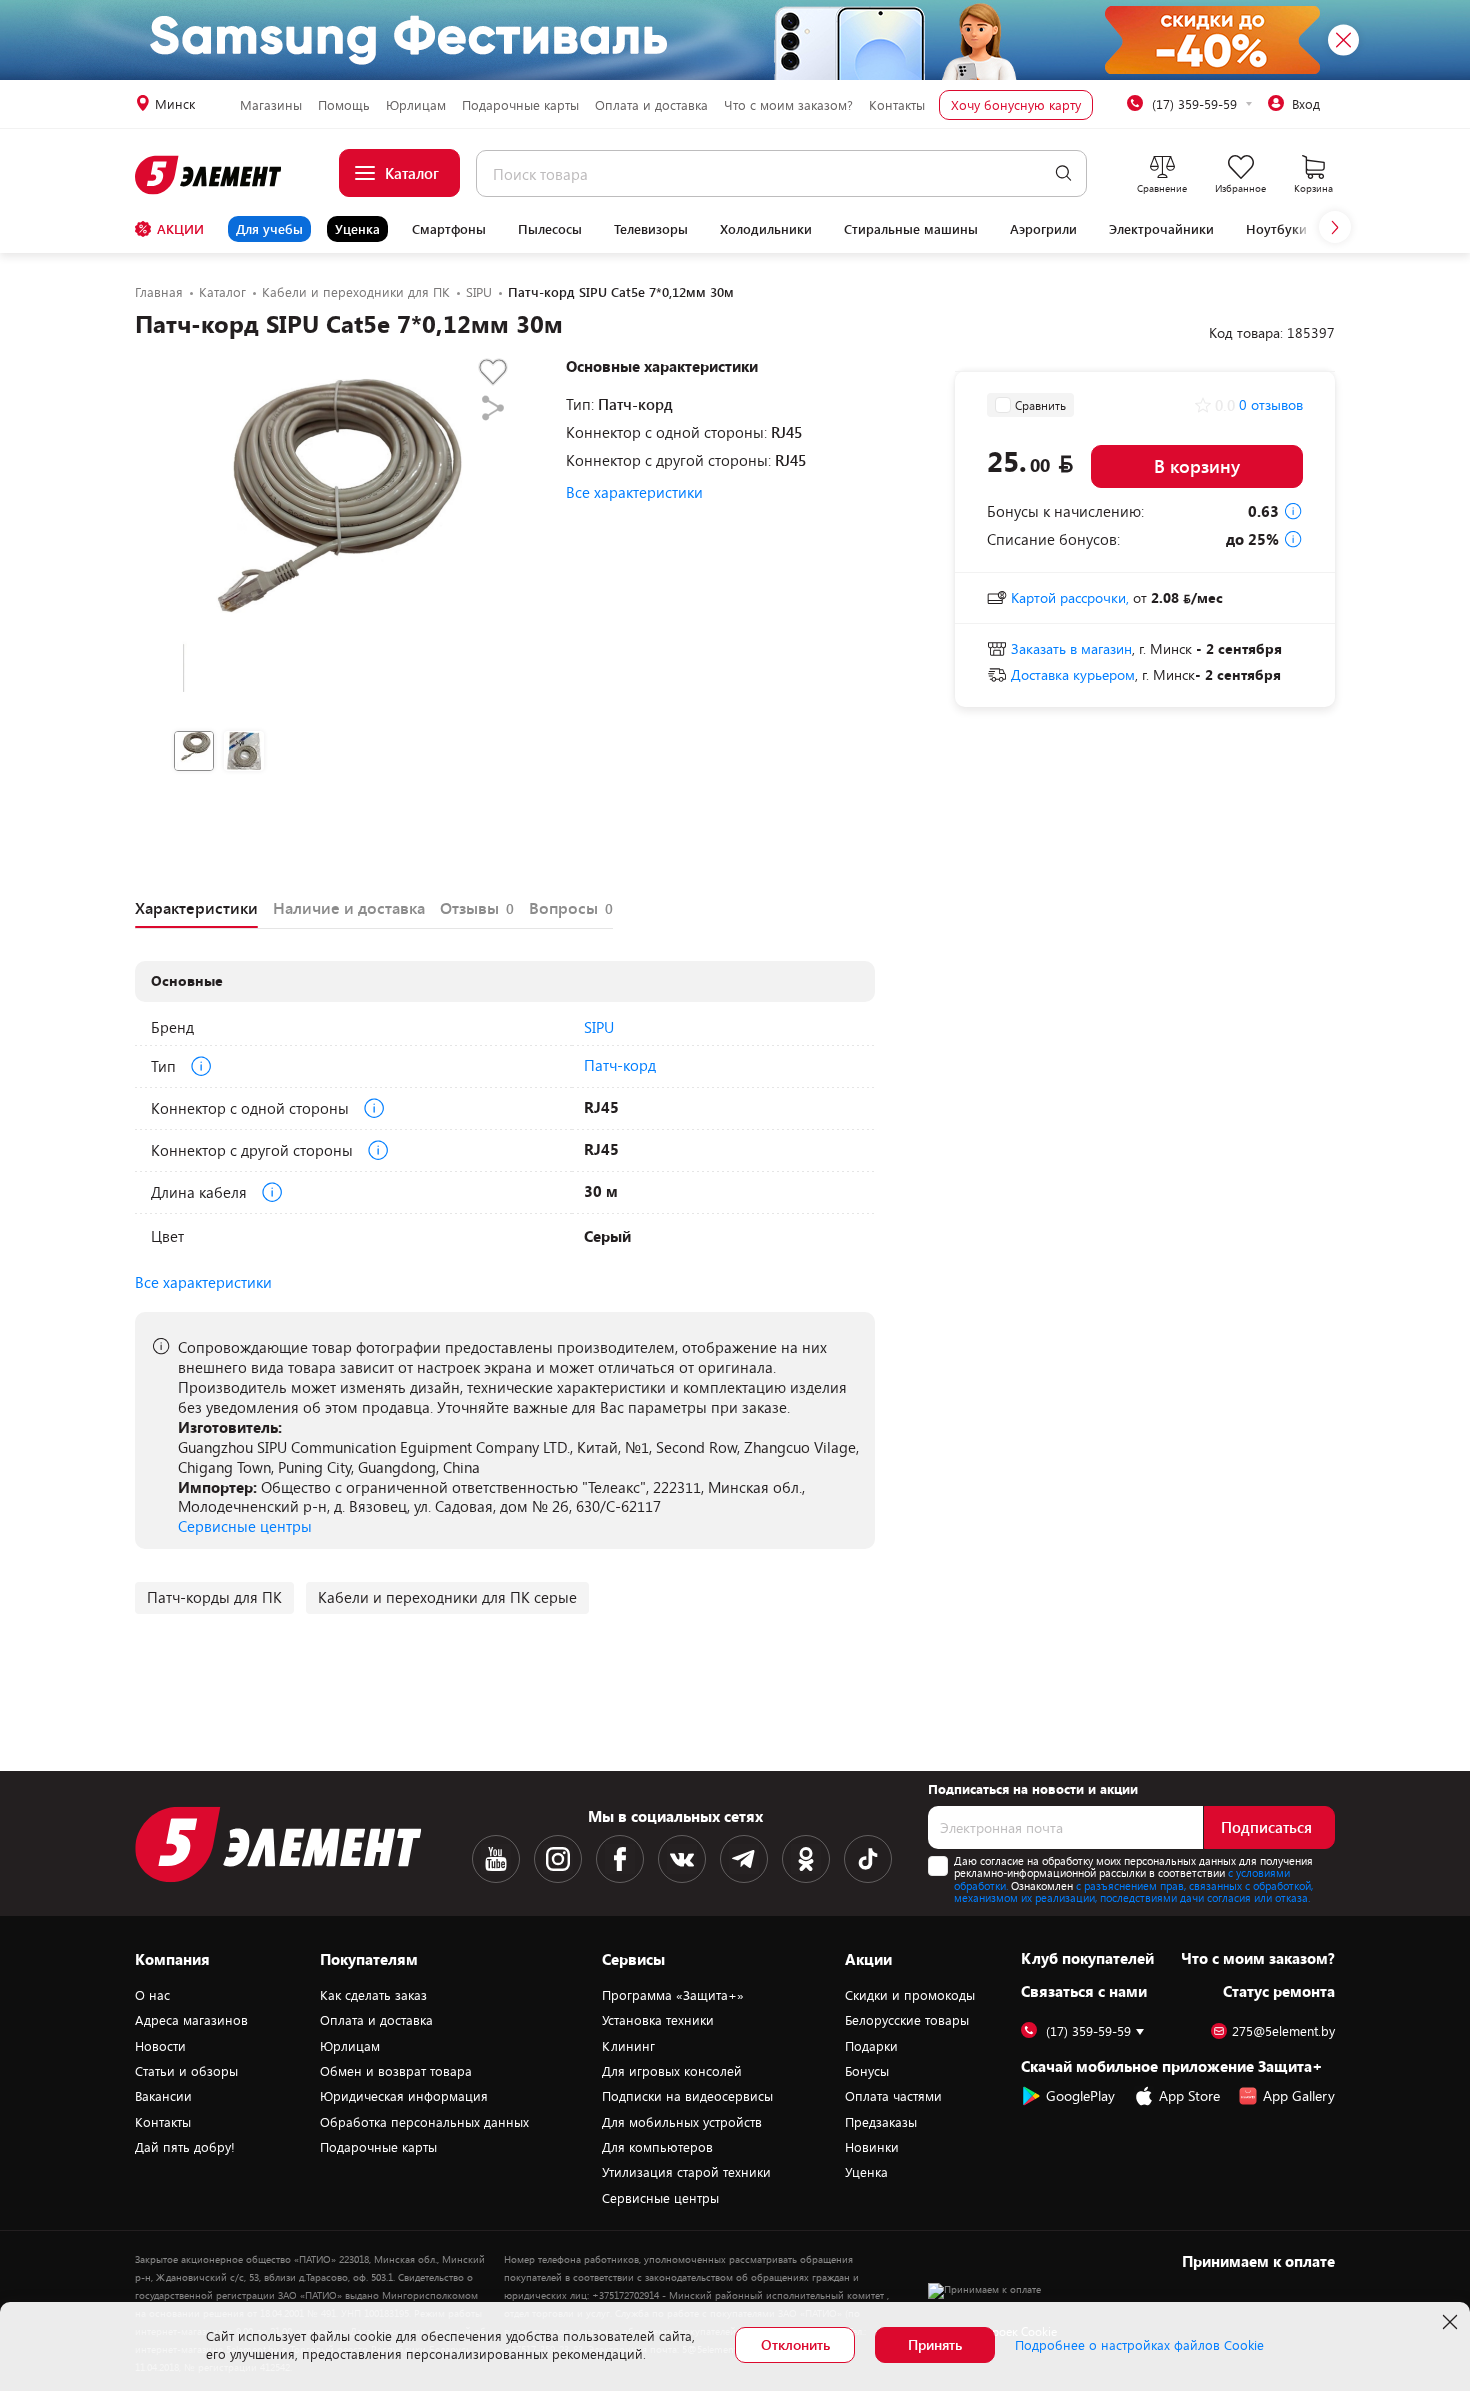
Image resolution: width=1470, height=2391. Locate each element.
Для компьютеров (657, 2147)
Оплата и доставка (651, 105)
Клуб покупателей (1087, 1958)
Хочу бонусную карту (1016, 105)
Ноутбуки (1276, 229)
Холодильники (766, 229)
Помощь (344, 105)
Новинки (872, 2147)
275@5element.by (1283, 2031)
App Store (1189, 2095)
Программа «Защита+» (673, 1995)
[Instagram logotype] (558, 1859)
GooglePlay (1080, 2095)
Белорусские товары (907, 2020)
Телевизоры (651, 229)
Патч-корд (620, 1065)
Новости (160, 2046)
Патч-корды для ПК (214, 1597)
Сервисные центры (245, 1526)
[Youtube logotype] (496, 1859)
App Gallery (1299, 2095)
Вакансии (163, 2096)
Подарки (871, 2046)
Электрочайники (1161, 229)
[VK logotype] (682, 1859)
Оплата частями (893, 2096)
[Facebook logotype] (620, 1859)
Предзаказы (881, 2122)
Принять (935, 2344)
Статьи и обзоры (186, 2071)
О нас (152, 1995)
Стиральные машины (911, 229)
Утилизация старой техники (686, 2172)
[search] (1063, 173)
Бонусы (867, 2071)
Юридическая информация (404, 2096)
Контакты (897, 105)
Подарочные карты (520, 105)
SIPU (599, 1027)
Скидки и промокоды (910, 1995)
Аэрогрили (1043, 229)
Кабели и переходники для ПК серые (447, 1597)
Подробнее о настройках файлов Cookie (1139, 2345)
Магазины (271, 105)
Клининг (628, 2046)
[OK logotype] (806, 1859)
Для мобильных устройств (682, 2122)
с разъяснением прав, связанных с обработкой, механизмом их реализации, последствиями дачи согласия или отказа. (1133, 1892)
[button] (1335, 227)
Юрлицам (416, 105)
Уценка (357, 229)
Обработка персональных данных (424, 2122)
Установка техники (658, 2020)
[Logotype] (209, 175)
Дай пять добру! (185, 2147)
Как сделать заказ (373, 1995)
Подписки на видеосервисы (687, 2096)
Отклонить (795, 2344)
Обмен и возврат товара (396, 2071)
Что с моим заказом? (788, 105)
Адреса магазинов (191, 2020)
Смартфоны (449, 229)
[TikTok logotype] (868, 1859)
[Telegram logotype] (744, 1859)
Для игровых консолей (672, 2071)
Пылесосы (550, 229)
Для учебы (269, 229)
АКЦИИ (180, 229)
